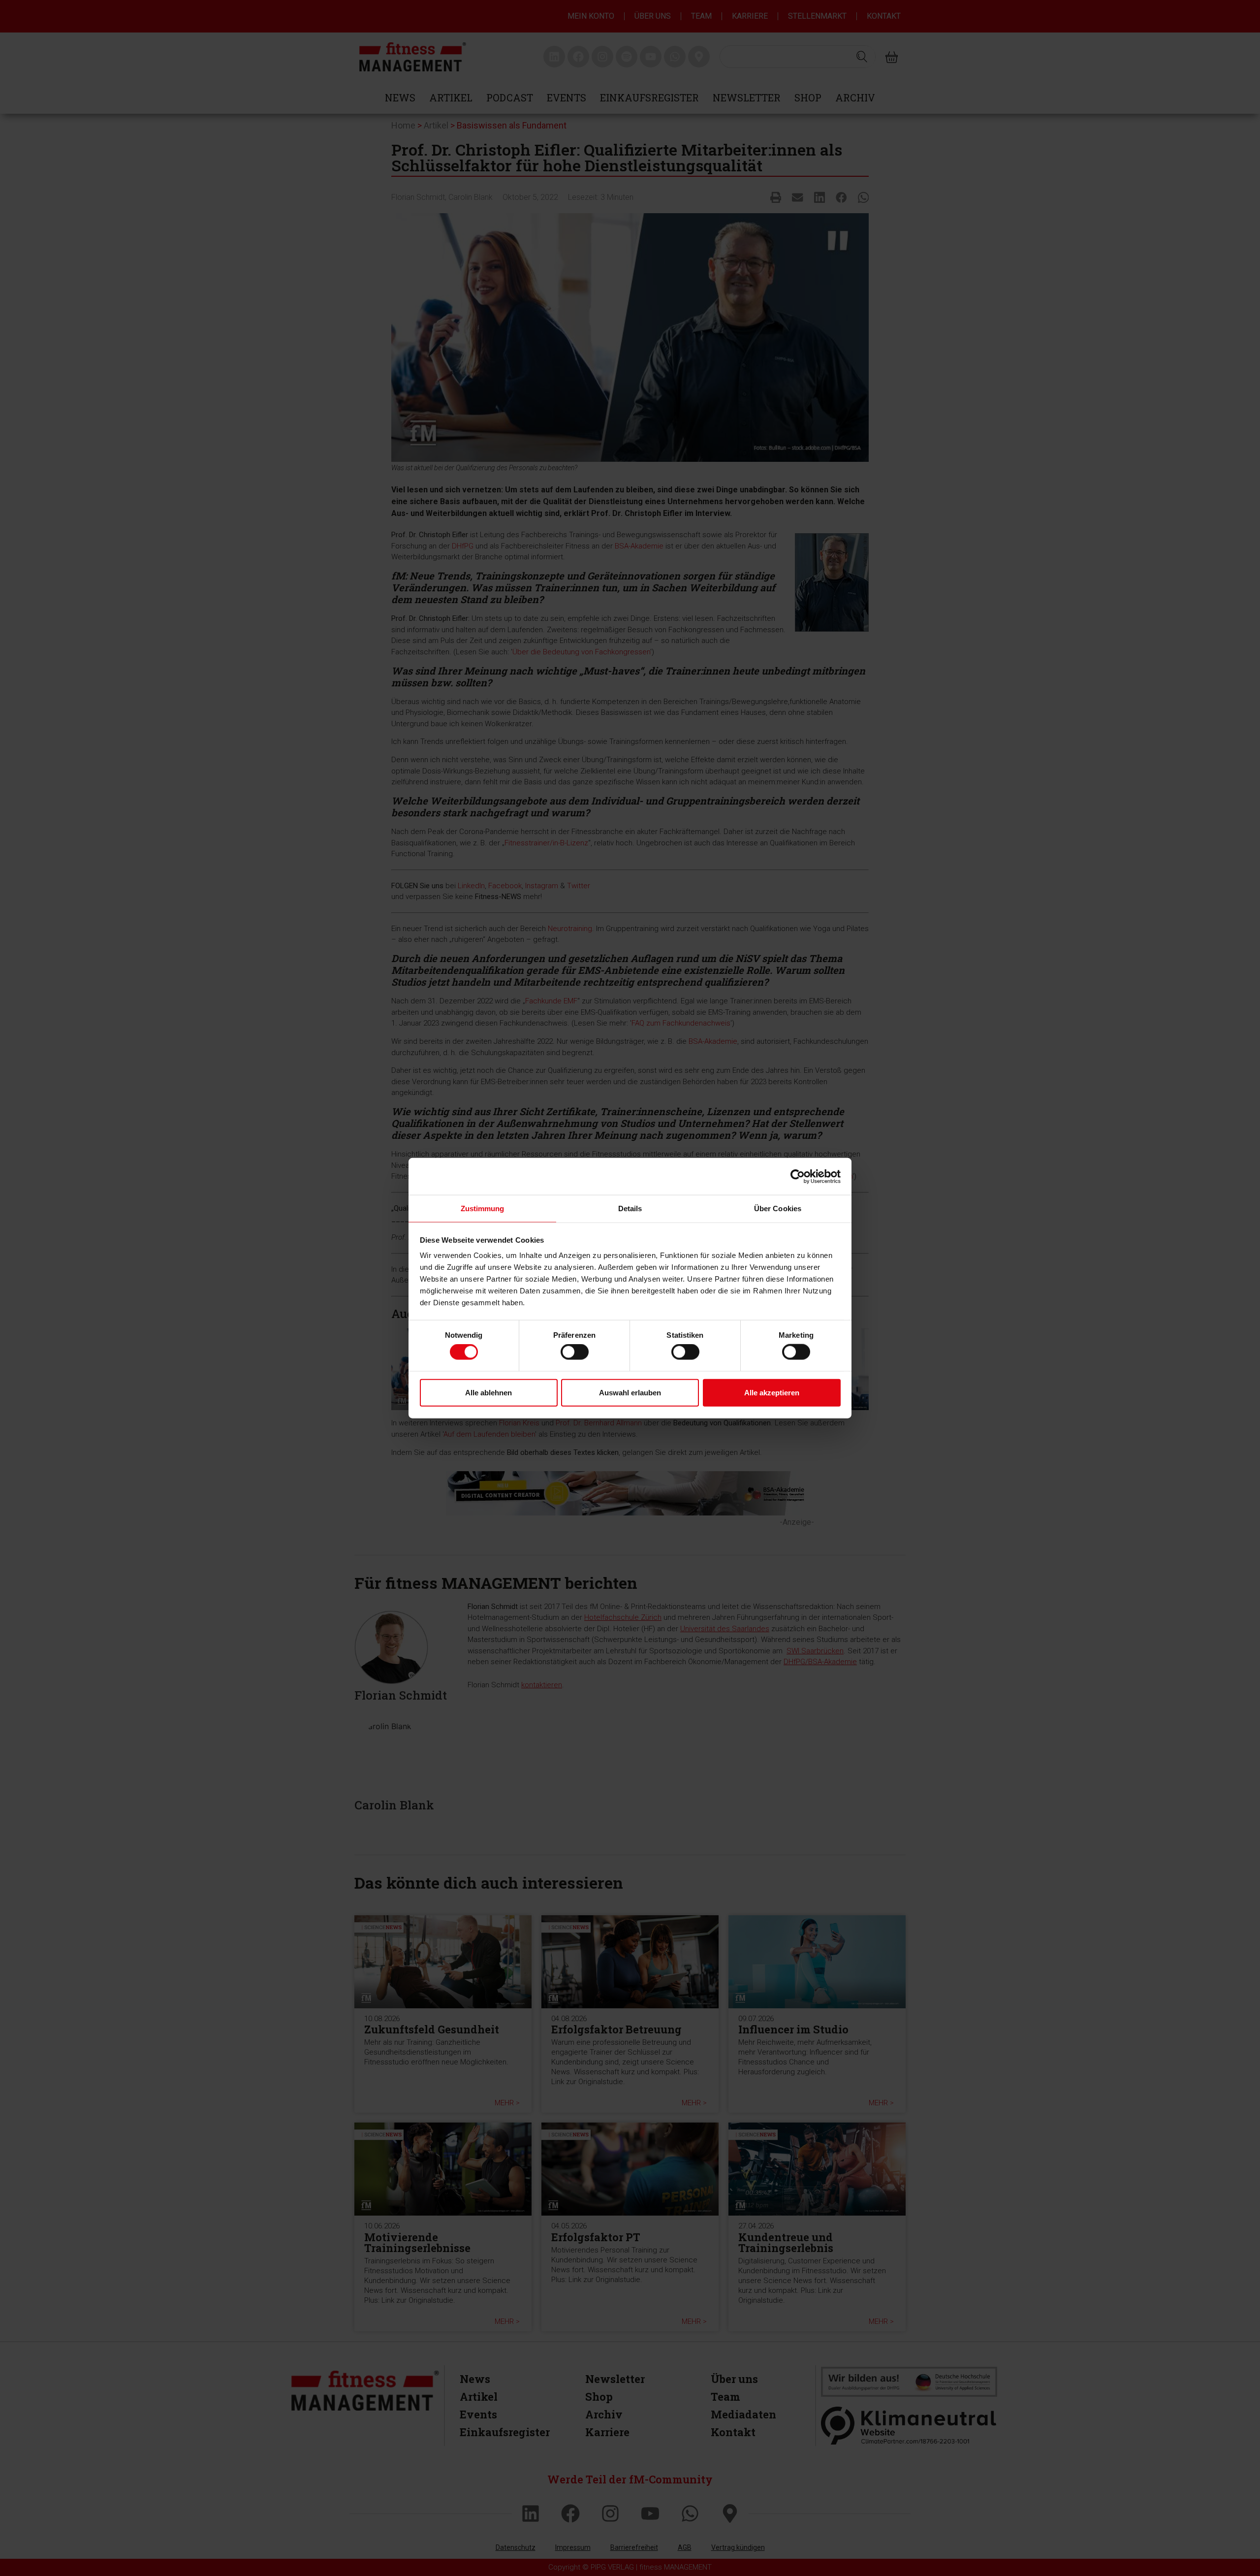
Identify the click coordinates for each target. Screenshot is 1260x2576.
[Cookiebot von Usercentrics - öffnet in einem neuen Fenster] (798, 1176)
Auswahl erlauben (630, 1392)
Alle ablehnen (488, 1392)
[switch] (575, 1352)
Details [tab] (630, 1208)
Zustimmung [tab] (483, 1208)
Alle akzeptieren (772, 1392)
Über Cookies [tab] (778, 1208)
